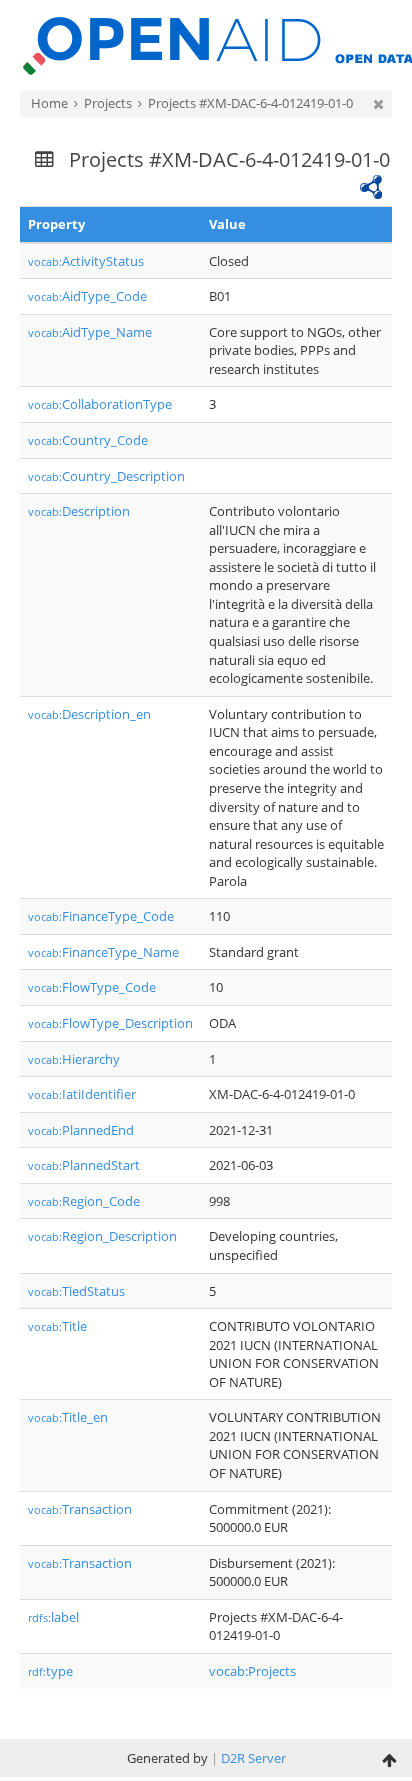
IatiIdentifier (82, 1094)
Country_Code (88, 440)
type (50, 1671)
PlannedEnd (81, 1130)
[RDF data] (371, 185)
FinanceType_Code (101, 916)
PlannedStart (84, 1165)
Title (57, 1326)
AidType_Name (90, 332)
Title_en (68, 1417)
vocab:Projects (252, 1671)
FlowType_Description (110, 1023)
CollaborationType (100, 404)
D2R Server (253, 1758)
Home (49, 103)
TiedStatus (76, 1291)
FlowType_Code (92, 987)
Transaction (80, 1509)
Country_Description (106, 476)
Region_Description (102, 1236)
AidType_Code (87, 296)
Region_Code (84, 1201)
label (53, 1617)
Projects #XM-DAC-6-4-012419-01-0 (250, 103)
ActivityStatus (86, 261)
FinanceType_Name (103, 952)
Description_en (89, 714)
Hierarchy (74, 1059)
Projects (108, 103)
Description (79, 511)
